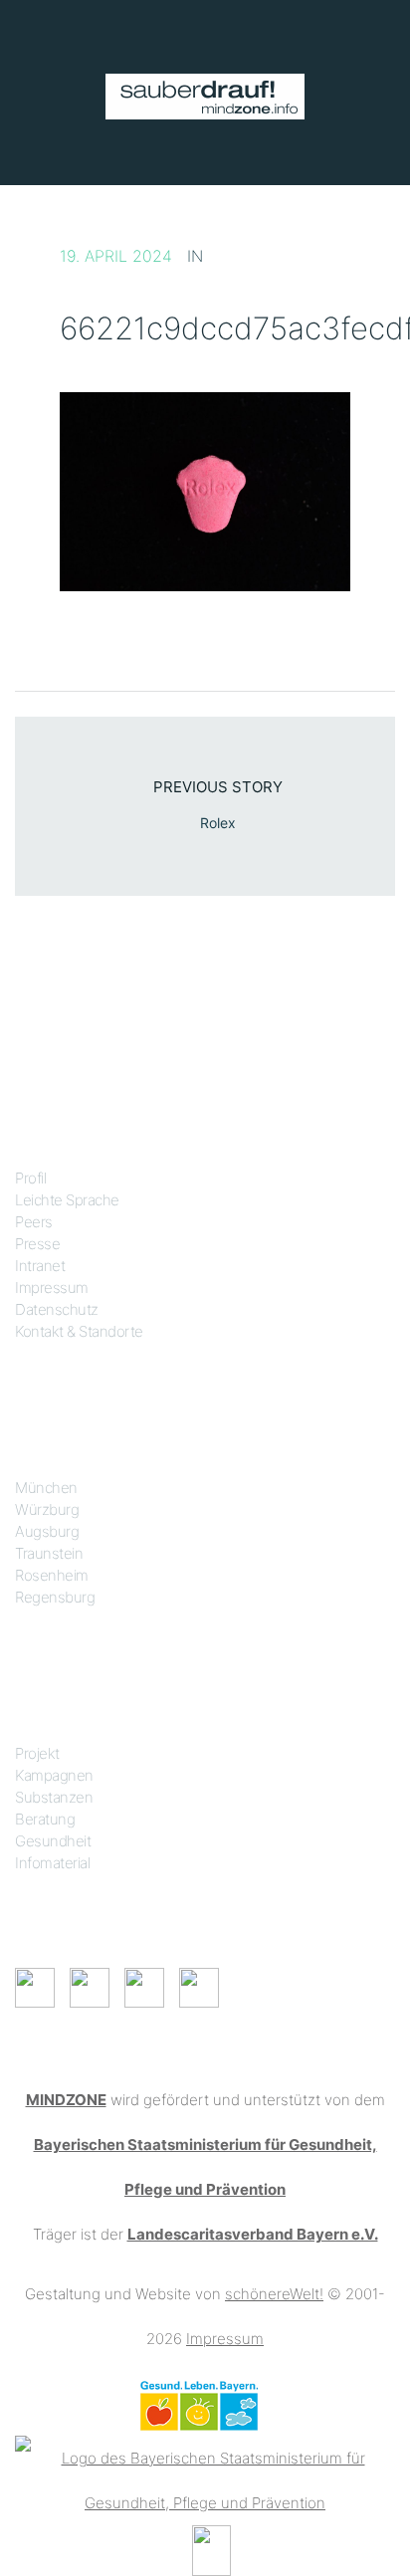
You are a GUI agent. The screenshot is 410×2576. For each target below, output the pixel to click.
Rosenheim (52, 1575)
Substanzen (54, 1797)
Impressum (52, 1288)
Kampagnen (54, 1775)
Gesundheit (53, 1841)
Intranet (40, 1266)
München (46, 1488)
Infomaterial (52, 1863)
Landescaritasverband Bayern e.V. (253, 2234)
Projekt (37, 1753)
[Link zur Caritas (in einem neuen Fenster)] (211, 2549)
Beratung (45, 1819)
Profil (30, 1178)
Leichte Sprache (67, 1200)
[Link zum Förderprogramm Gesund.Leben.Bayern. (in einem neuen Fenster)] (199, 2404)
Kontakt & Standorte (79, 1331)
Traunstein (49, 1553)
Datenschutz (57, 1309)
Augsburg (47, 1531)
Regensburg (55, 1597)
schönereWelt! (274, 2294)
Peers (34, 1222)
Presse (37, 1244)
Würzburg (47, 1509)
